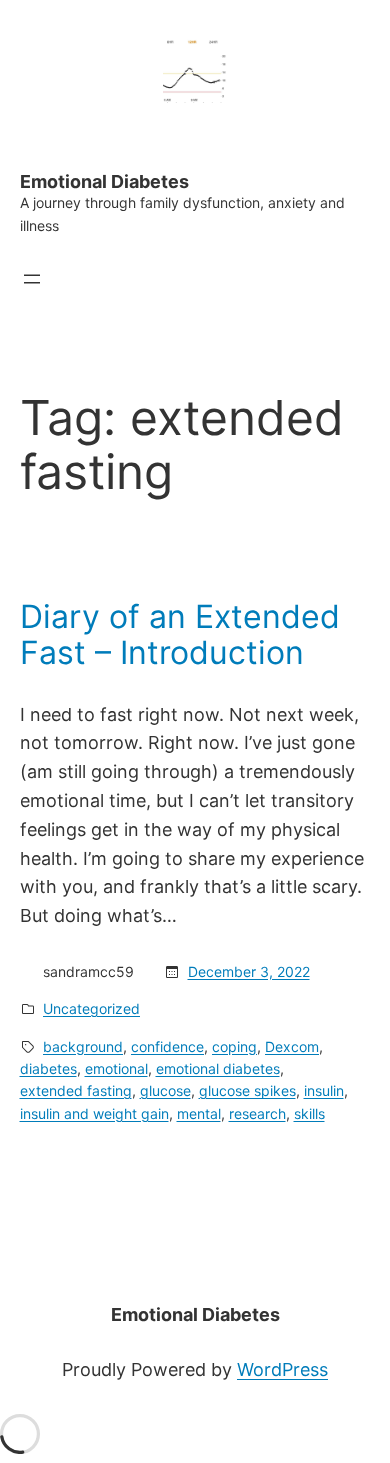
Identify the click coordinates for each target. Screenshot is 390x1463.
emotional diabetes (218, 1068)
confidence (167, 1046)
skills (309, 1113)
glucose (165, 1090)
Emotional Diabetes (104, 181)
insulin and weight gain (94, 1113)
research (257, 1113)
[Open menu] (32, 279)
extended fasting (76, 1090)
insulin (324, 1090)
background (83, 1046)
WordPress (282, 1369)
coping (234, 1046)
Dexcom (292, 1046)
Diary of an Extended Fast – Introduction (180, 635)
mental (199, 1113)
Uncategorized (91, 1008)
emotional (116, 1068)
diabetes (48, 1068)
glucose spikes (247, 1090)
